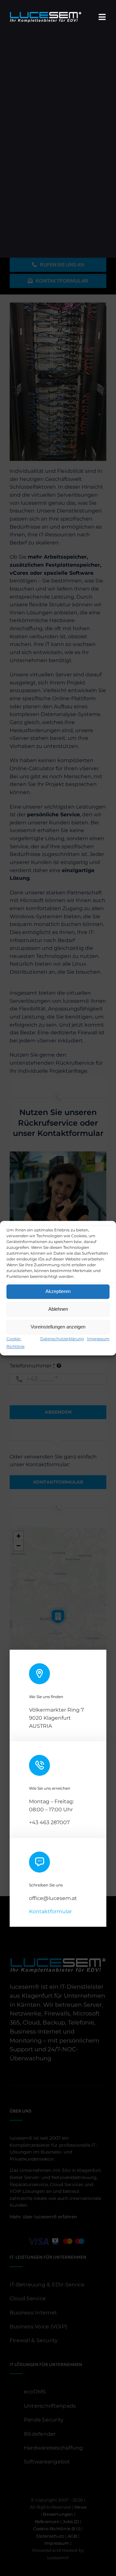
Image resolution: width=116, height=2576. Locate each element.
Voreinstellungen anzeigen (58, 1327)
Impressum (98, 1339)
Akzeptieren (58, 1291)
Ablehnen (58, 1309)
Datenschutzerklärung (62, 1339)
